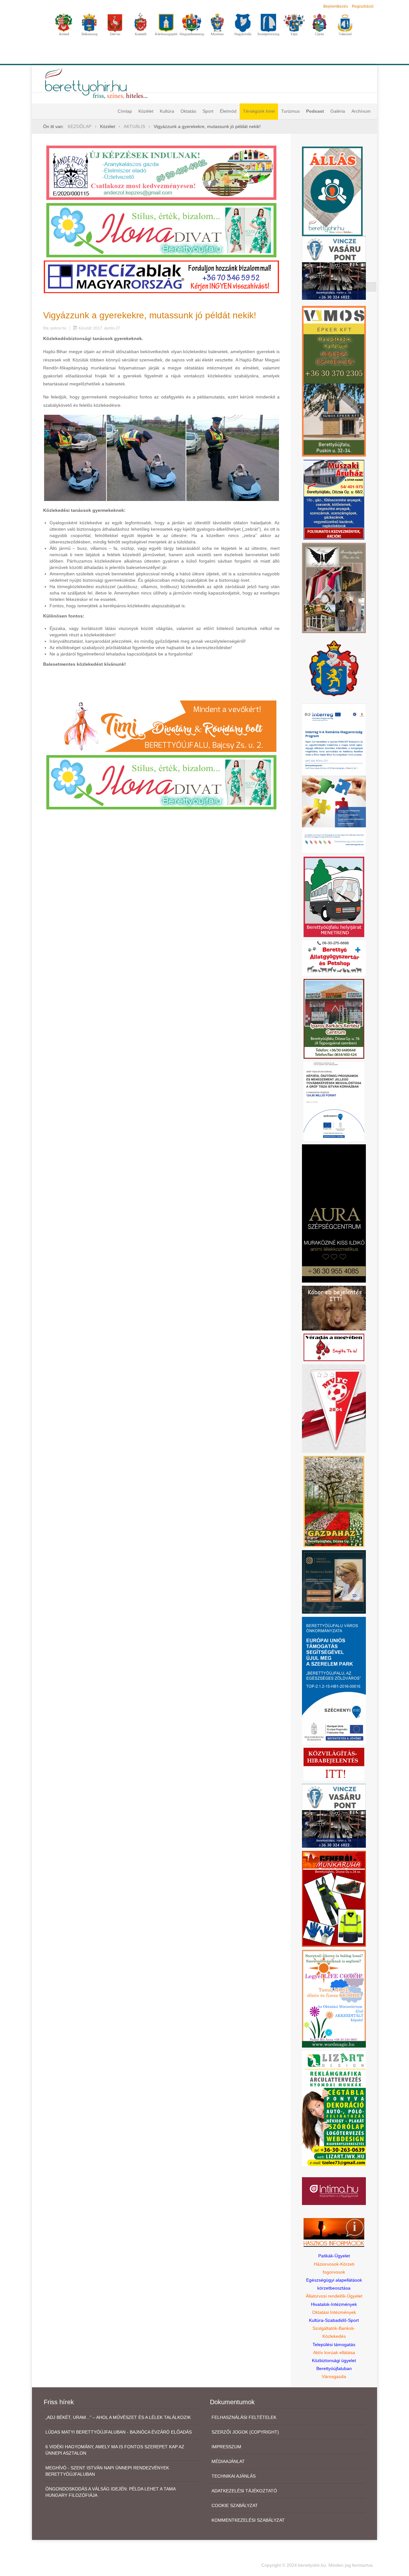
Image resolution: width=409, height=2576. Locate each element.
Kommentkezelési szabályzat (248, 2520)
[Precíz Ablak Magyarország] (161, 277)
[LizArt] (334, 2108)
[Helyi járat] (334, 897)
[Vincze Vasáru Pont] (334, 1815)
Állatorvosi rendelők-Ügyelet (334, 2296)
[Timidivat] (161, 726)
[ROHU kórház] (334, 778)
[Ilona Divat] (161, 230)
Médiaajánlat (228, 2461)
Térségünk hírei (259, 111)
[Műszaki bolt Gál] (334, 499)
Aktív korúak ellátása (334, 2352)
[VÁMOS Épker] (334, 381)
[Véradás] (334, 1347)
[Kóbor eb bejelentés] (334, 1308)
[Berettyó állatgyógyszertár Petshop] (334, 958)
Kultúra (167, 111)
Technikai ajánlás (234, 2476)
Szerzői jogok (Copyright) (245, 2432)
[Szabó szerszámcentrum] (334, 1019)
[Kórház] (334, 1101)
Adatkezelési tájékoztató (244, 2491)
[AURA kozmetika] (334, 1213)
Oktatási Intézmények (334, 2312)
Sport (208, 111)
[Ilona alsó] (161, 782)
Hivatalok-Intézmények (334, 2304)
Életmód (228, 111)
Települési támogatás (334, 2345)
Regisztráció (363, 6)
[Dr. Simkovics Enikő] (334, 1581)
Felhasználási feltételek (244, 2417)
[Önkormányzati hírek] (334, 668)
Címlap (125, 111)
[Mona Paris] (334, 587)
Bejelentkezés (336, 6)
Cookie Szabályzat (235, 2505)
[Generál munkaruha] (334, 1898)
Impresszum (226, 2447)
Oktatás (188, 111)
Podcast (315, 111)
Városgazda (334, 2376)
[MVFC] (334, 1408)
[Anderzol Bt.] (161, 172)
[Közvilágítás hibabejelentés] (334, 1764)
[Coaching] (334, 1998)
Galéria (338, 111)
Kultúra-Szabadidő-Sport (334, 2320)
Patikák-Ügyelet (334, 2256)
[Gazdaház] (334, 1501)
